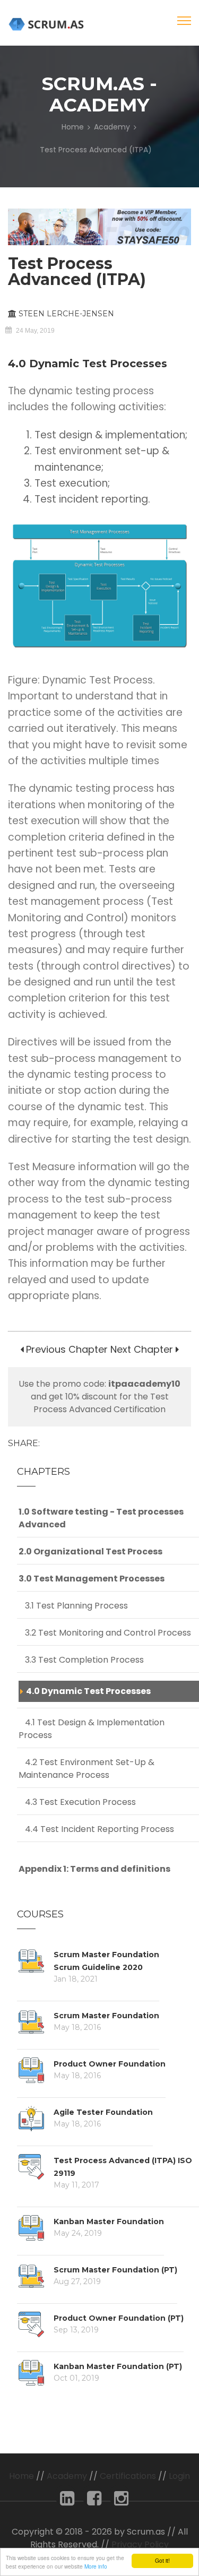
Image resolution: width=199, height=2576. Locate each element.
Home (73, 127)
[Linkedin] (67, 2501)
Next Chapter (142, 1349)
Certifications (128, 2476)
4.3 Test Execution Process (77, 1802)
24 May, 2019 (35, 331)
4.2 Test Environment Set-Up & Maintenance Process (86, 1769)
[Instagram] (121, 2501)
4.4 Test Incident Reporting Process (96, 1829)
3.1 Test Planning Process (73, 1606)
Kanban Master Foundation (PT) (118, 2366)
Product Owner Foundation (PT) (119, 2318)
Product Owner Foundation (110, 2064)
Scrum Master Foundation (106, 2016)
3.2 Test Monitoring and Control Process (105, 1633)
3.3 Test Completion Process (81, 1660)
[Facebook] (94, 2501)
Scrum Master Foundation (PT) (115, 2270)
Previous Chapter (66, 1349)
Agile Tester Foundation (103, 2112)
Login (179, 2476)
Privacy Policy (140, 2544)
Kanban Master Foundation (109, 2221)
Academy (112, 127)
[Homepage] (48, 24)
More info (96, 2566)
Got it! (162, 2560)
